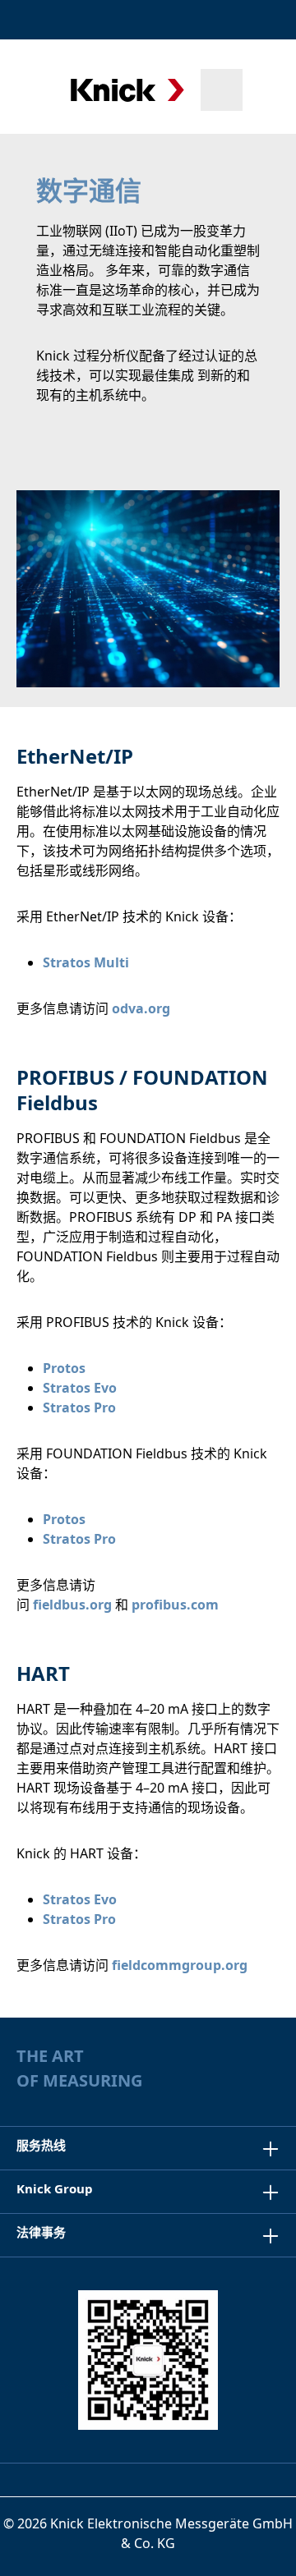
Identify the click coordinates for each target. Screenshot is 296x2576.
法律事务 (41, 2232)
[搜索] (222, 90)
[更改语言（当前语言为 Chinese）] (266, 20)
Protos (64, 1368)
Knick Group (55, 2188)
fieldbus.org (72, 1605)
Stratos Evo (80, 1388)
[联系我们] (224, 20)
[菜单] (35, 90)
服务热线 (41, 2145)
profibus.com (175, 1605)
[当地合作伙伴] (187, 20)
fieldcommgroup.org (180, 1965)
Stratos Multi (86, 962)
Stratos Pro (79, 1407)
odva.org (141, 1008)
